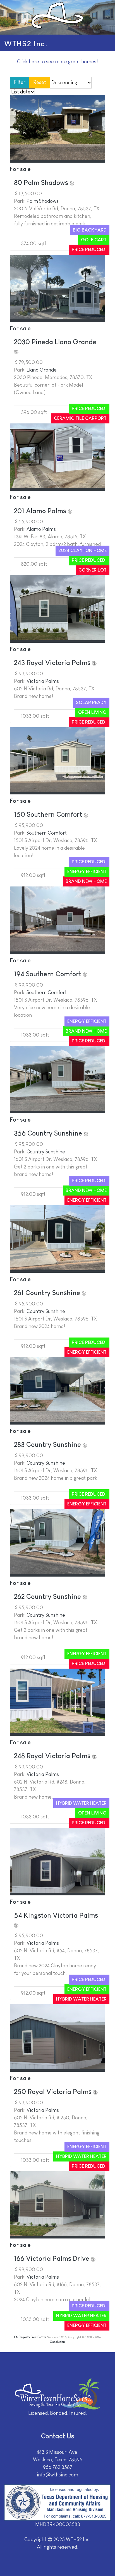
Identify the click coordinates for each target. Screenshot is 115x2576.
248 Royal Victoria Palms (53, 1756)
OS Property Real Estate (30, 2337)
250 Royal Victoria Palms (54, 2092)
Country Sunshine (46, 1152)
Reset (40, 82)
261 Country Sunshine (48, 1293)
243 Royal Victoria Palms (53, 663)
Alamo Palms (41, 529)
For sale (20, 169)
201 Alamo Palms (41, 511)
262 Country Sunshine (48, 1597)
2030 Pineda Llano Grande (55, 342)
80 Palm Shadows (42, 183)
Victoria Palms (43, 681)
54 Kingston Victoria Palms (56, 1915)
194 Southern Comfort (48, 974)
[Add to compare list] (72, 183)
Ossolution (57, 2342)
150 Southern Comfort (49, 814)
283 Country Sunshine (48, 1444)
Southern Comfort (47, 833)
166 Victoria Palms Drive (52, 2258)
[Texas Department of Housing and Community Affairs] (57, 2502)
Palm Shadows (43, 201)
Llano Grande (42, 370)
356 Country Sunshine (49, 1133)
